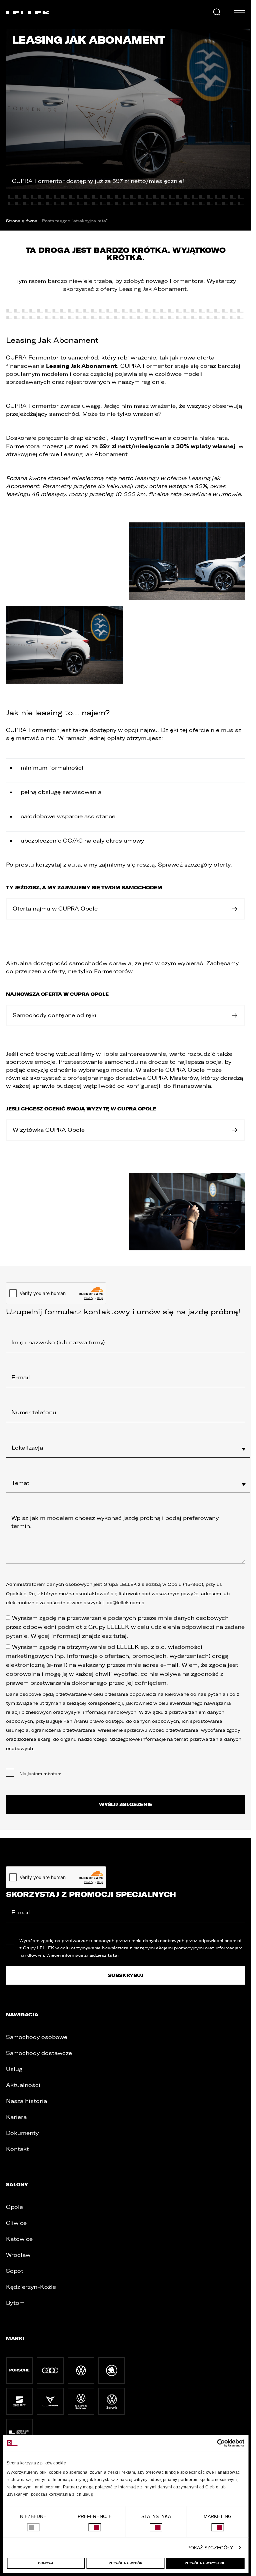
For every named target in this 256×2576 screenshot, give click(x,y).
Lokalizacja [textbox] (27, 1448)
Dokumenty (22, 2133)
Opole (14, 2207)
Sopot (15, 2271)
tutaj (120, 1636)
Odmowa (46, 2563)
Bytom (15, 2303)
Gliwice (16, 2223)
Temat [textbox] (20, 1483)
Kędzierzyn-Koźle (31, 2287)
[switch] (94, 2527)
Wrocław (18, 2255)
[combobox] (128, 1448)
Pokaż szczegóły (210, 2548)
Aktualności (23, 2085)
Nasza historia (26, 2101)
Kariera (16, 2117)
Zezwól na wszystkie (205, 2563)
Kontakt (17, 2149)
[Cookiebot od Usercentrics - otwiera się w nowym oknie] (215, 2443)
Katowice (19, 2239)
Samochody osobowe (37, 2037)
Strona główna (22, 221)
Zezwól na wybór (126, 2563)
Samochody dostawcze (39, 2053)
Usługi (15, 2069)
